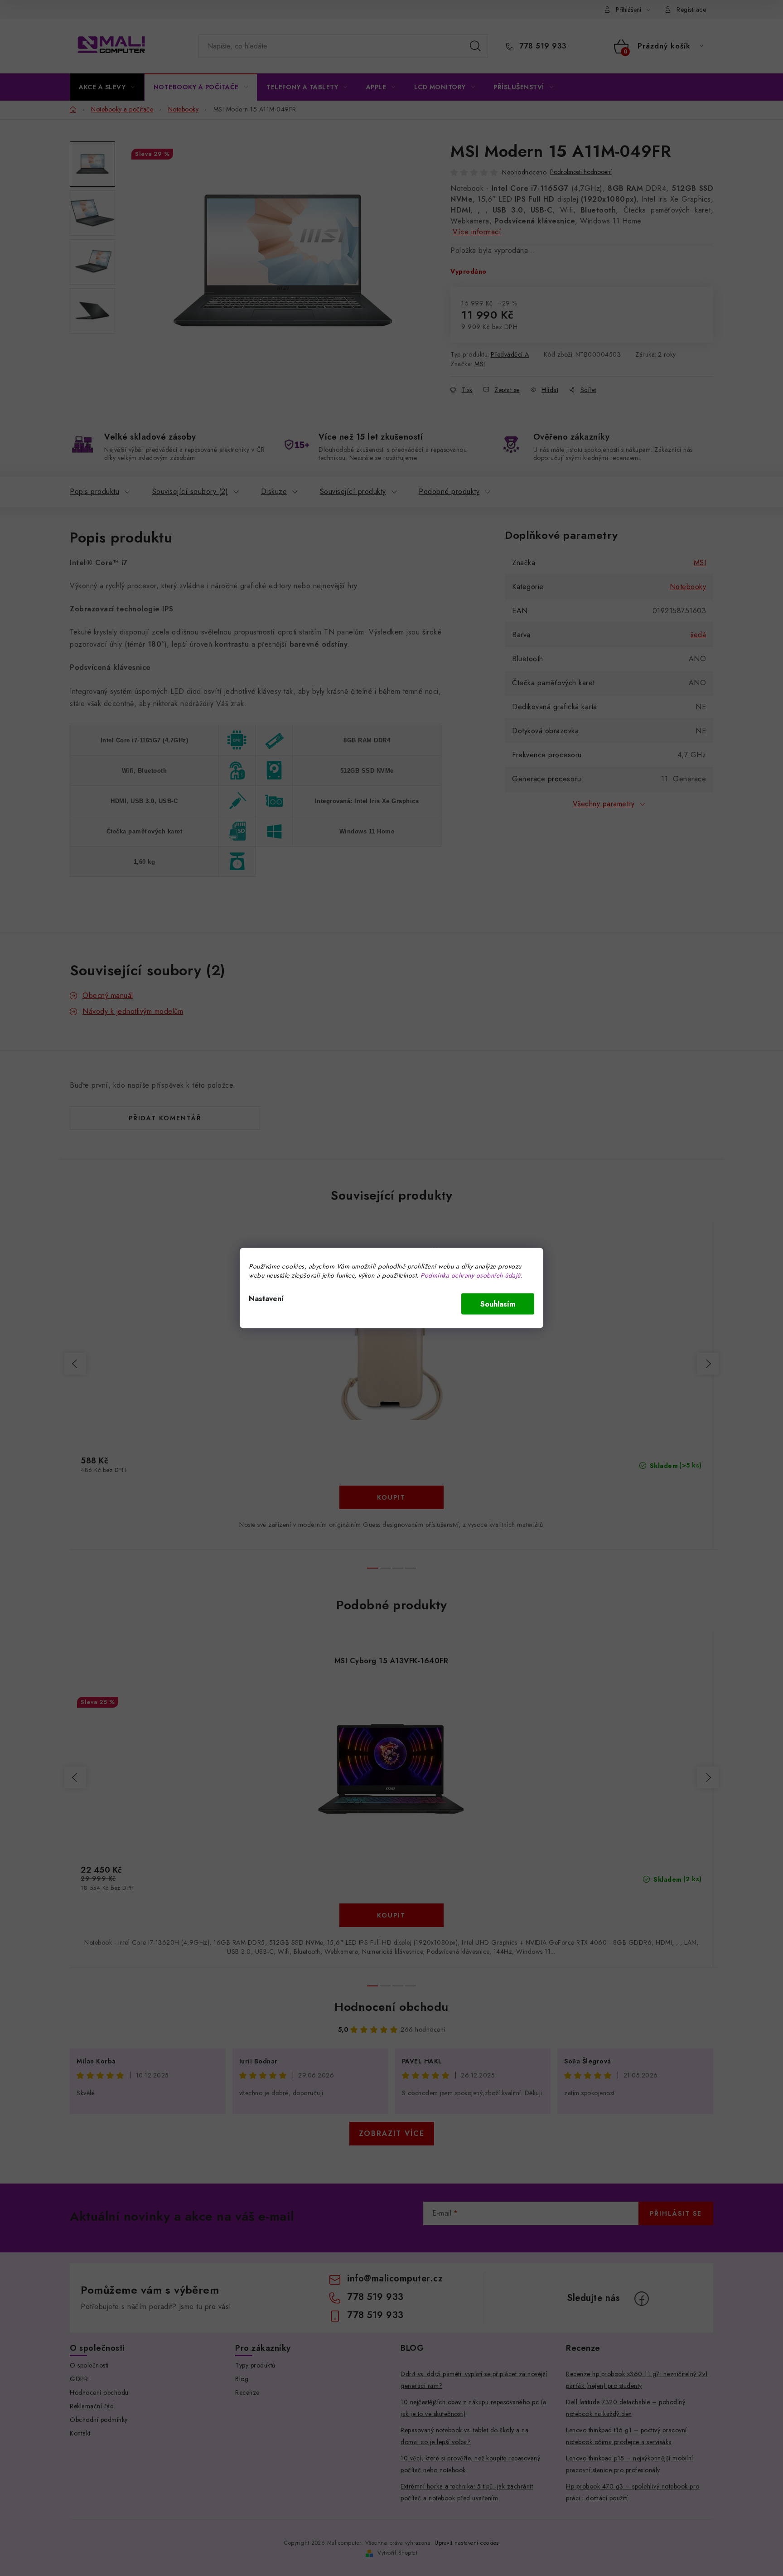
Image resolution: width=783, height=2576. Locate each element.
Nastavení (266, 1299)
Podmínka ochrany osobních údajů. (471, 1275)
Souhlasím (498, 1304)
